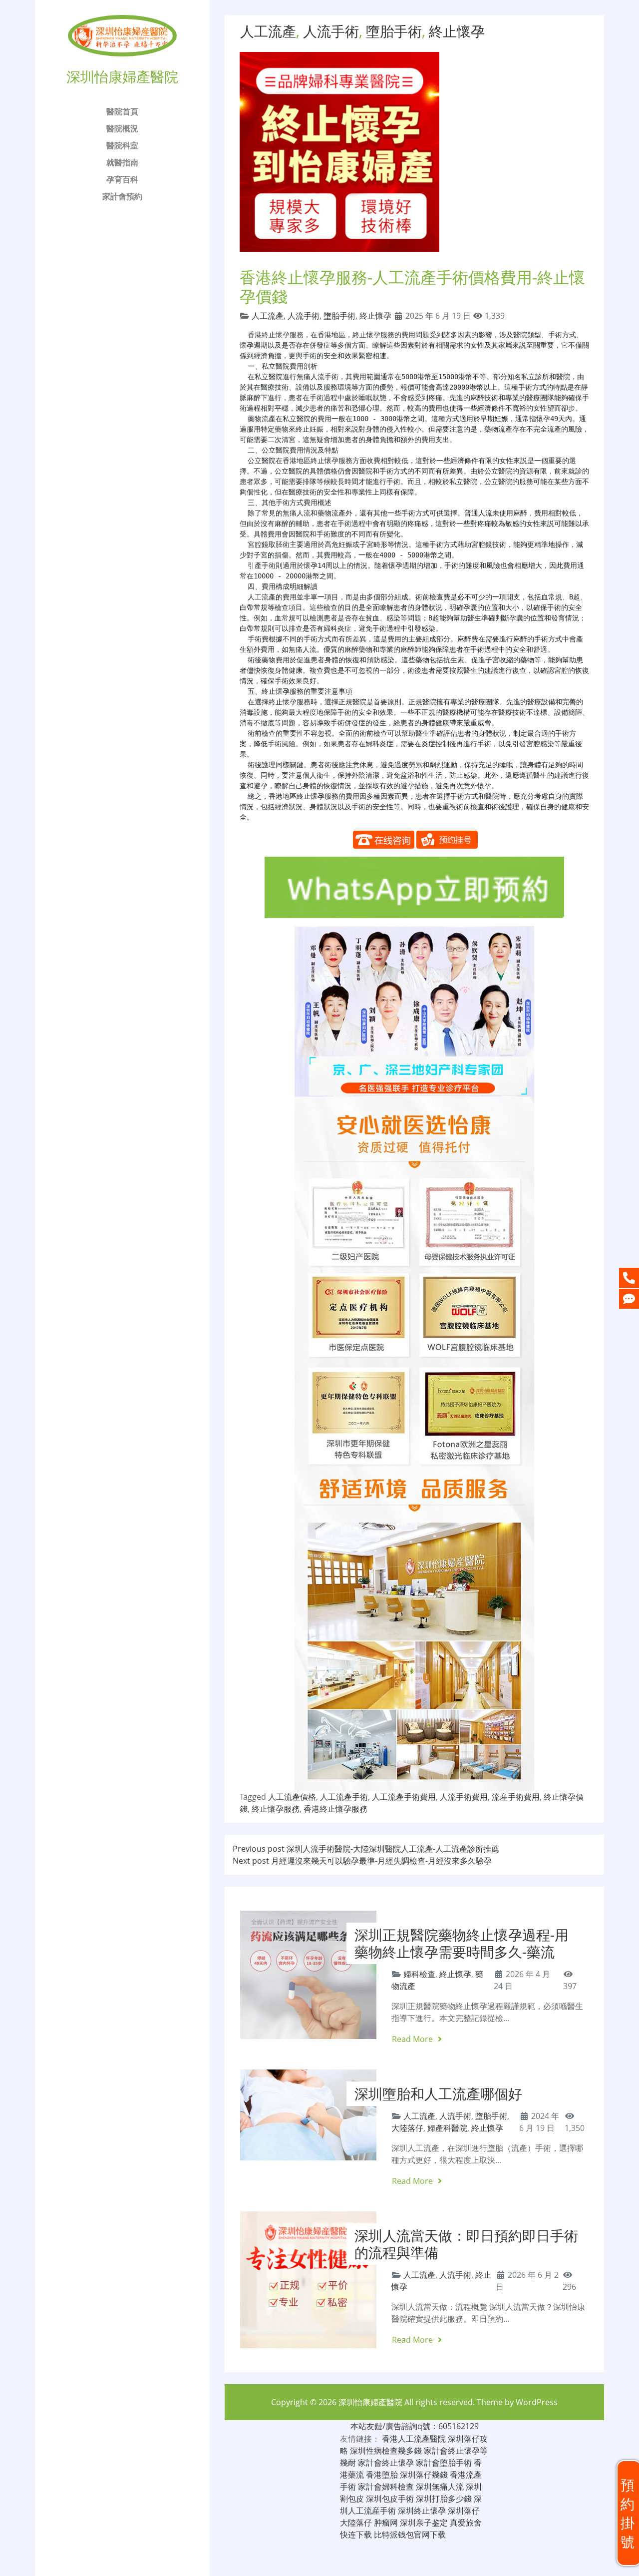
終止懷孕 (457, 31)
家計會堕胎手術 (444, 2463)
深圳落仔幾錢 (424, 2475)
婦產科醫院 (447, 2128)
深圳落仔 (464, 2511)
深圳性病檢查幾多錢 (386, 2451)
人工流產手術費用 (404, 1797)
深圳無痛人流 (440, 2487)
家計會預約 (122, 196)
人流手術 (331, 31)
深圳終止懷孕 (422, 2511)
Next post (362, 1861)
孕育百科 (122, 179)
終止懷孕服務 (276, 1809)
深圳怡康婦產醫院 (370, 2402)
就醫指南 (122, 162)
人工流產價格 (292, 1797)
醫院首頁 (122, 111)
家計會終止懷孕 (386, 2463)
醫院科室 (122, 145)
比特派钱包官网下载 (410, 2535)
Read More (413, 2039)
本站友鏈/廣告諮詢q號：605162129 (415, 2426)
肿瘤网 (386, 2523)
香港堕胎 (382, 2475)
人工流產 (268, 31)
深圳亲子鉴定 (424, 2523)
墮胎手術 (394, 31)
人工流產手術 (344, 1797)
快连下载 (356, 2535)
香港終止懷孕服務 (276, 335)
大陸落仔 (407, 2128)
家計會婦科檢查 (386, 2487)
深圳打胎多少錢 (444, 2499)
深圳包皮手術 (390, 2499)
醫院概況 (122, 128)
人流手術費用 (464, 1797)
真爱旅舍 (466, 2523)
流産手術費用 (516, 1797)
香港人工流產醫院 (414, 2439)
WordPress (537, 2402)
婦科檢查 (419, 1974)
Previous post (366, 1849)
